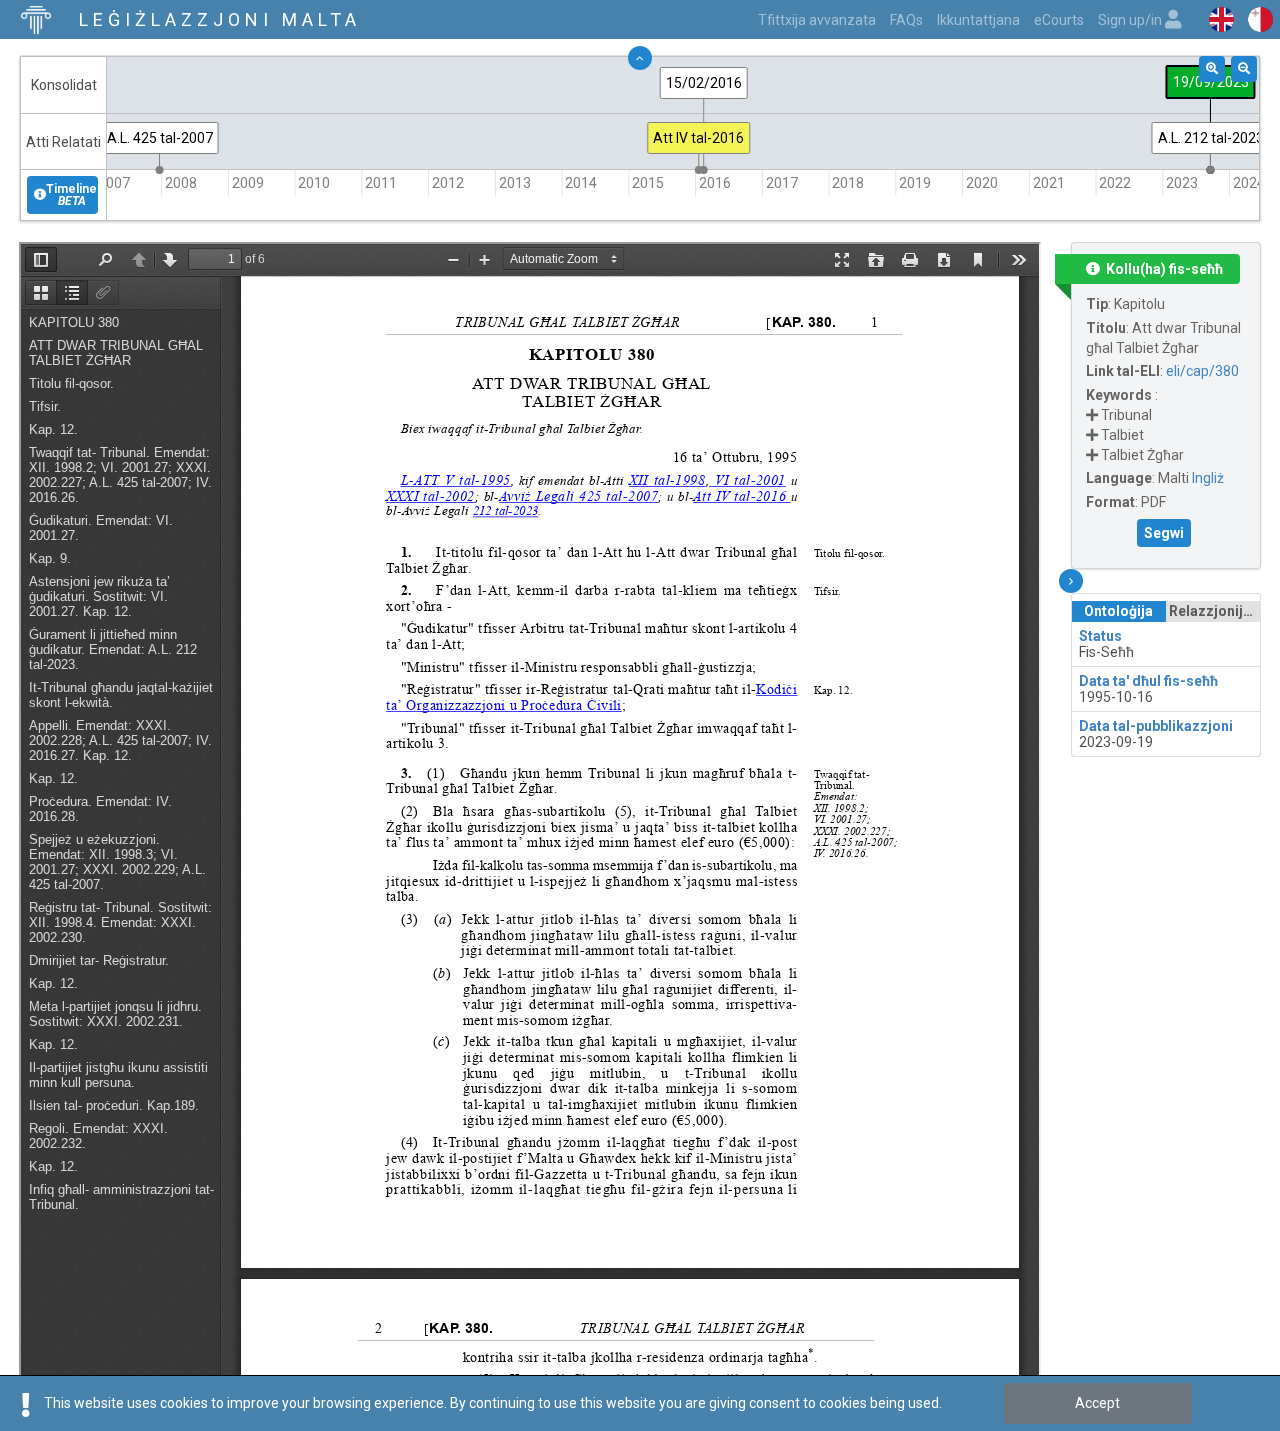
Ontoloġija (1118, 611)
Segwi (1164, 533)
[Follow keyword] (1092, 415)
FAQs (906, 20)
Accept (1097, 1403)
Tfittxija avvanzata (817, 20)
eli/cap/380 (1202, 371)
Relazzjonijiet (1214, 611)
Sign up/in (1131, 20)
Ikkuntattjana (978, 20)
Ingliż (1208, 478)
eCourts (1059, 20)
